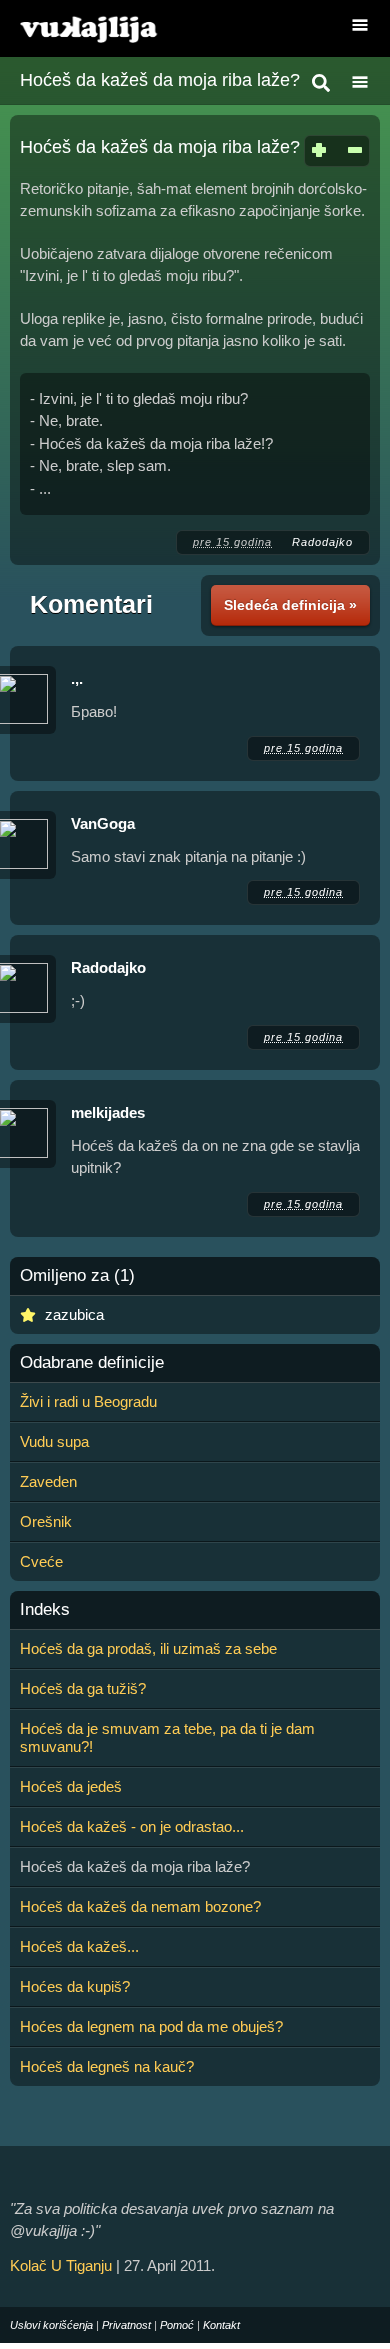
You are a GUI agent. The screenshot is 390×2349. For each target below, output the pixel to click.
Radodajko (322, 542)
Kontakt (221, 2325)
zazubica (74, 1314)
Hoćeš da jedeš (71, 1786)
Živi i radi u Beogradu (88, 1401)
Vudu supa (54, 1441)
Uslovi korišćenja (51, 2325)
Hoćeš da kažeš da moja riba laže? (160, 80)
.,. (77, 678)
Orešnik (46, 1521)
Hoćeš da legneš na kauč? (107, 2066)
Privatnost (126, 2325)
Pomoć (177, 2325)
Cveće (41, 1561)
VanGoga (103, 823)
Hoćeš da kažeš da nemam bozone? (140, 1906)
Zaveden (48, 1481)
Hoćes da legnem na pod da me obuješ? (151, 2026)
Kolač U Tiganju (61, 2265)
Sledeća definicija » (290, 605)
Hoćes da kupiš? (75, 1986)
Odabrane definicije (92, 1363)
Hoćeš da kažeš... (79, 1946)
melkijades (108, 1112)
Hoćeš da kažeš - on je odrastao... (132, 1826)
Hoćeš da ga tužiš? (83, 1688)
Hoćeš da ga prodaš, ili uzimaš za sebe (148, 1648)
